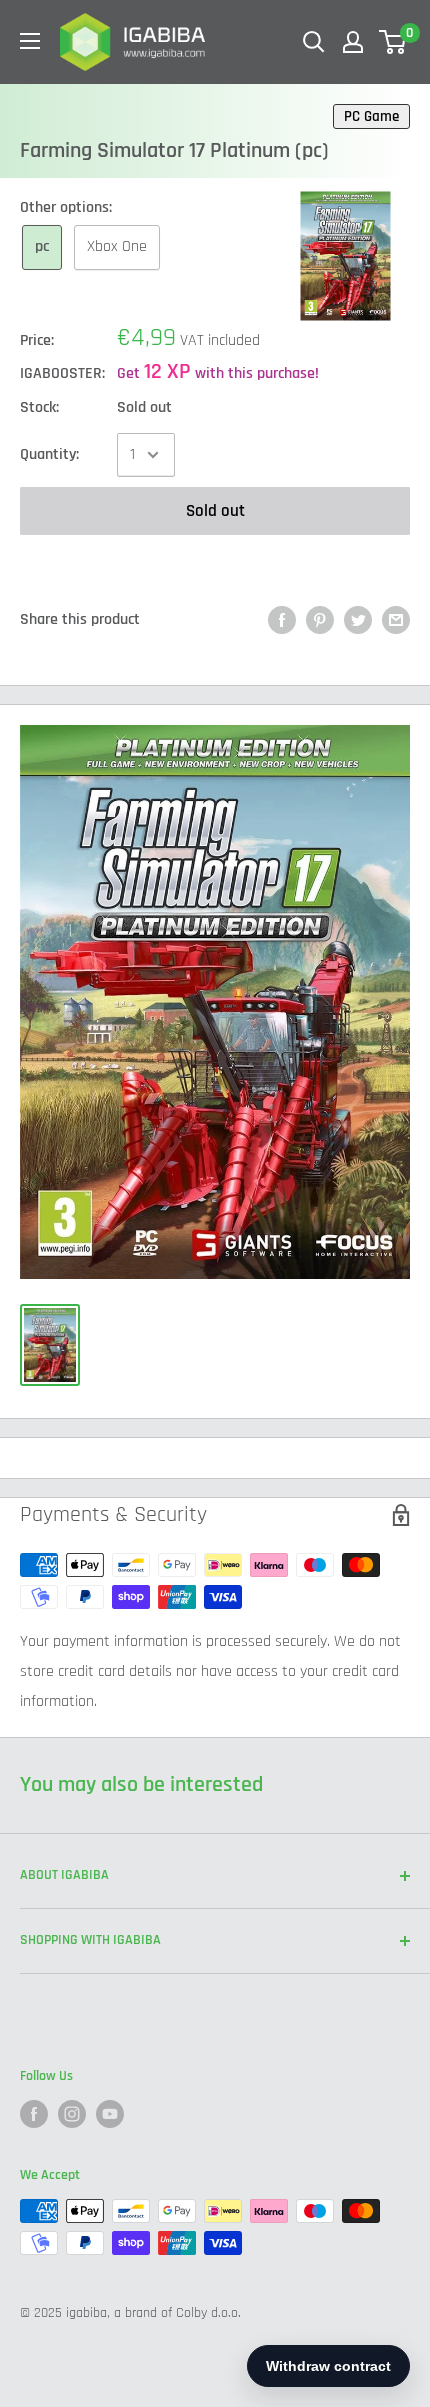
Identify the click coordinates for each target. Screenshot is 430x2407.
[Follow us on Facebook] (34, 2114)
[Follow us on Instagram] (72, 2114)
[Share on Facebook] (282, 620)
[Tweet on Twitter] (358, 620)
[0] (393, 42)
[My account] (353, 42)
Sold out (215, 511)
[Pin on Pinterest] (320, 620)
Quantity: (49, 454)
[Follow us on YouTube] (110, 2114)
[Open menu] (30, 41)
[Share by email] (396, 620)
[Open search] (314, 42)
